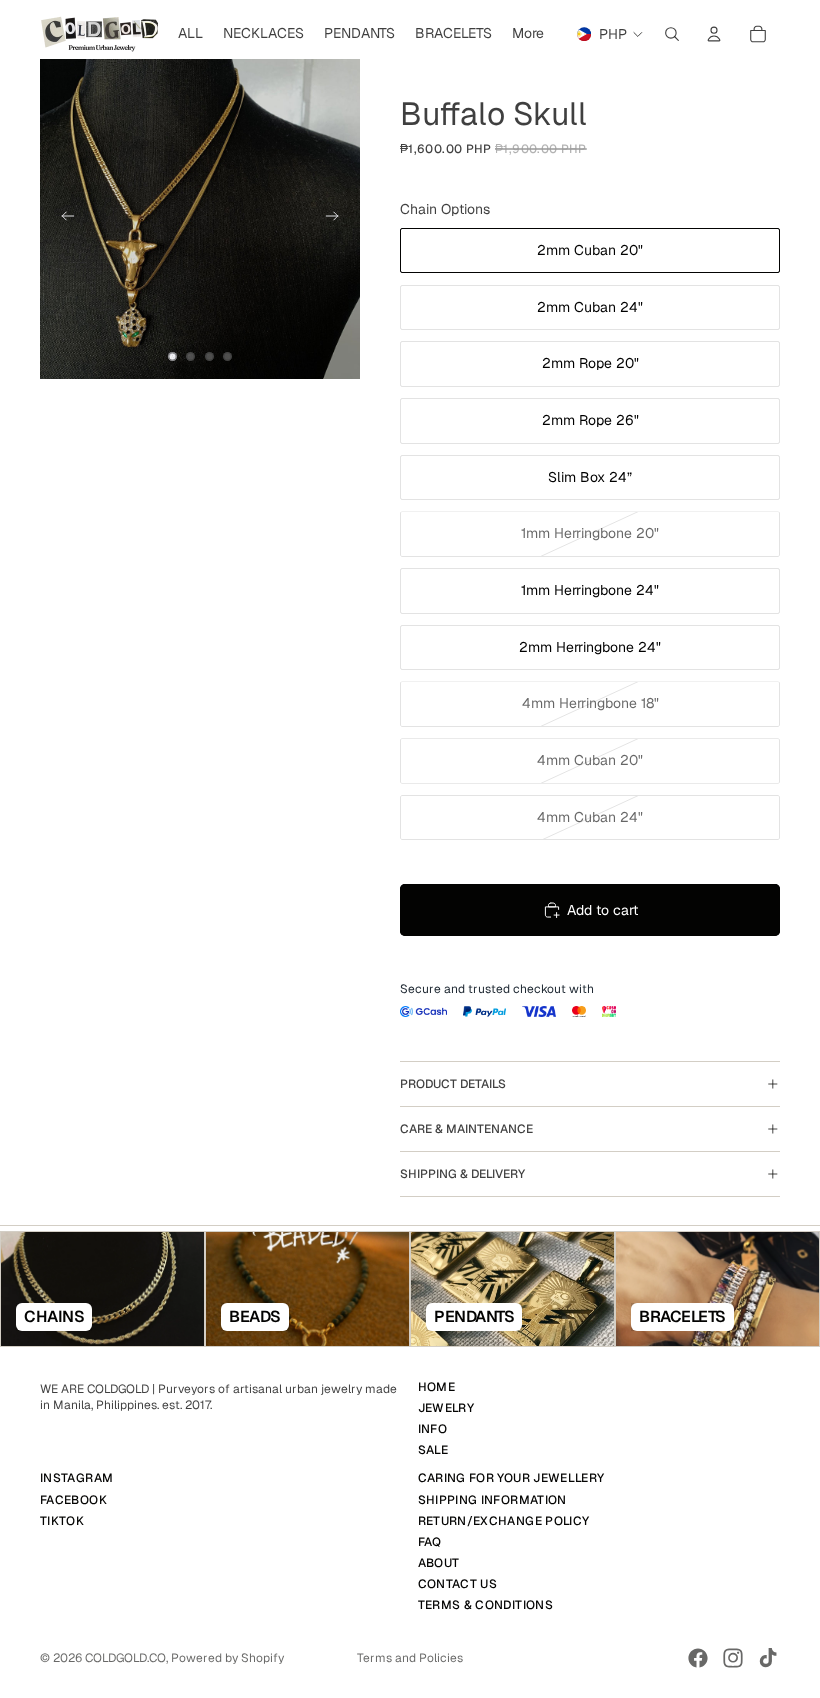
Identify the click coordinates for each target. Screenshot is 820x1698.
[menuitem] (528, 34)
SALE (433, 1450)
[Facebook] (698, 1658)
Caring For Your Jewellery (511, 1478)
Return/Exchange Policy (504, 1520)
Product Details (453, 1084)
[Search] (672, 34)
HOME (436, 1386)
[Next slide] (338, 219)
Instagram (76, 1478)
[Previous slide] (62, 219)
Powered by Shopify (227, 1658)
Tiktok (62, 1520)
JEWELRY (446, 1408)
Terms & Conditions (485, 1605)
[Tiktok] (768, 1658)
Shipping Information (492, 1499)
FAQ (430, 1542)
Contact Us (458, 1584)
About (439, 1563)
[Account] (714, 34)
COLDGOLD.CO (125, 1658)
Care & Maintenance (466, 1129)
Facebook (73, 1499)
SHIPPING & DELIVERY (462, 1174)
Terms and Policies (410, 1658)
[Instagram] (733, 1658)
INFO (432, 1429)
